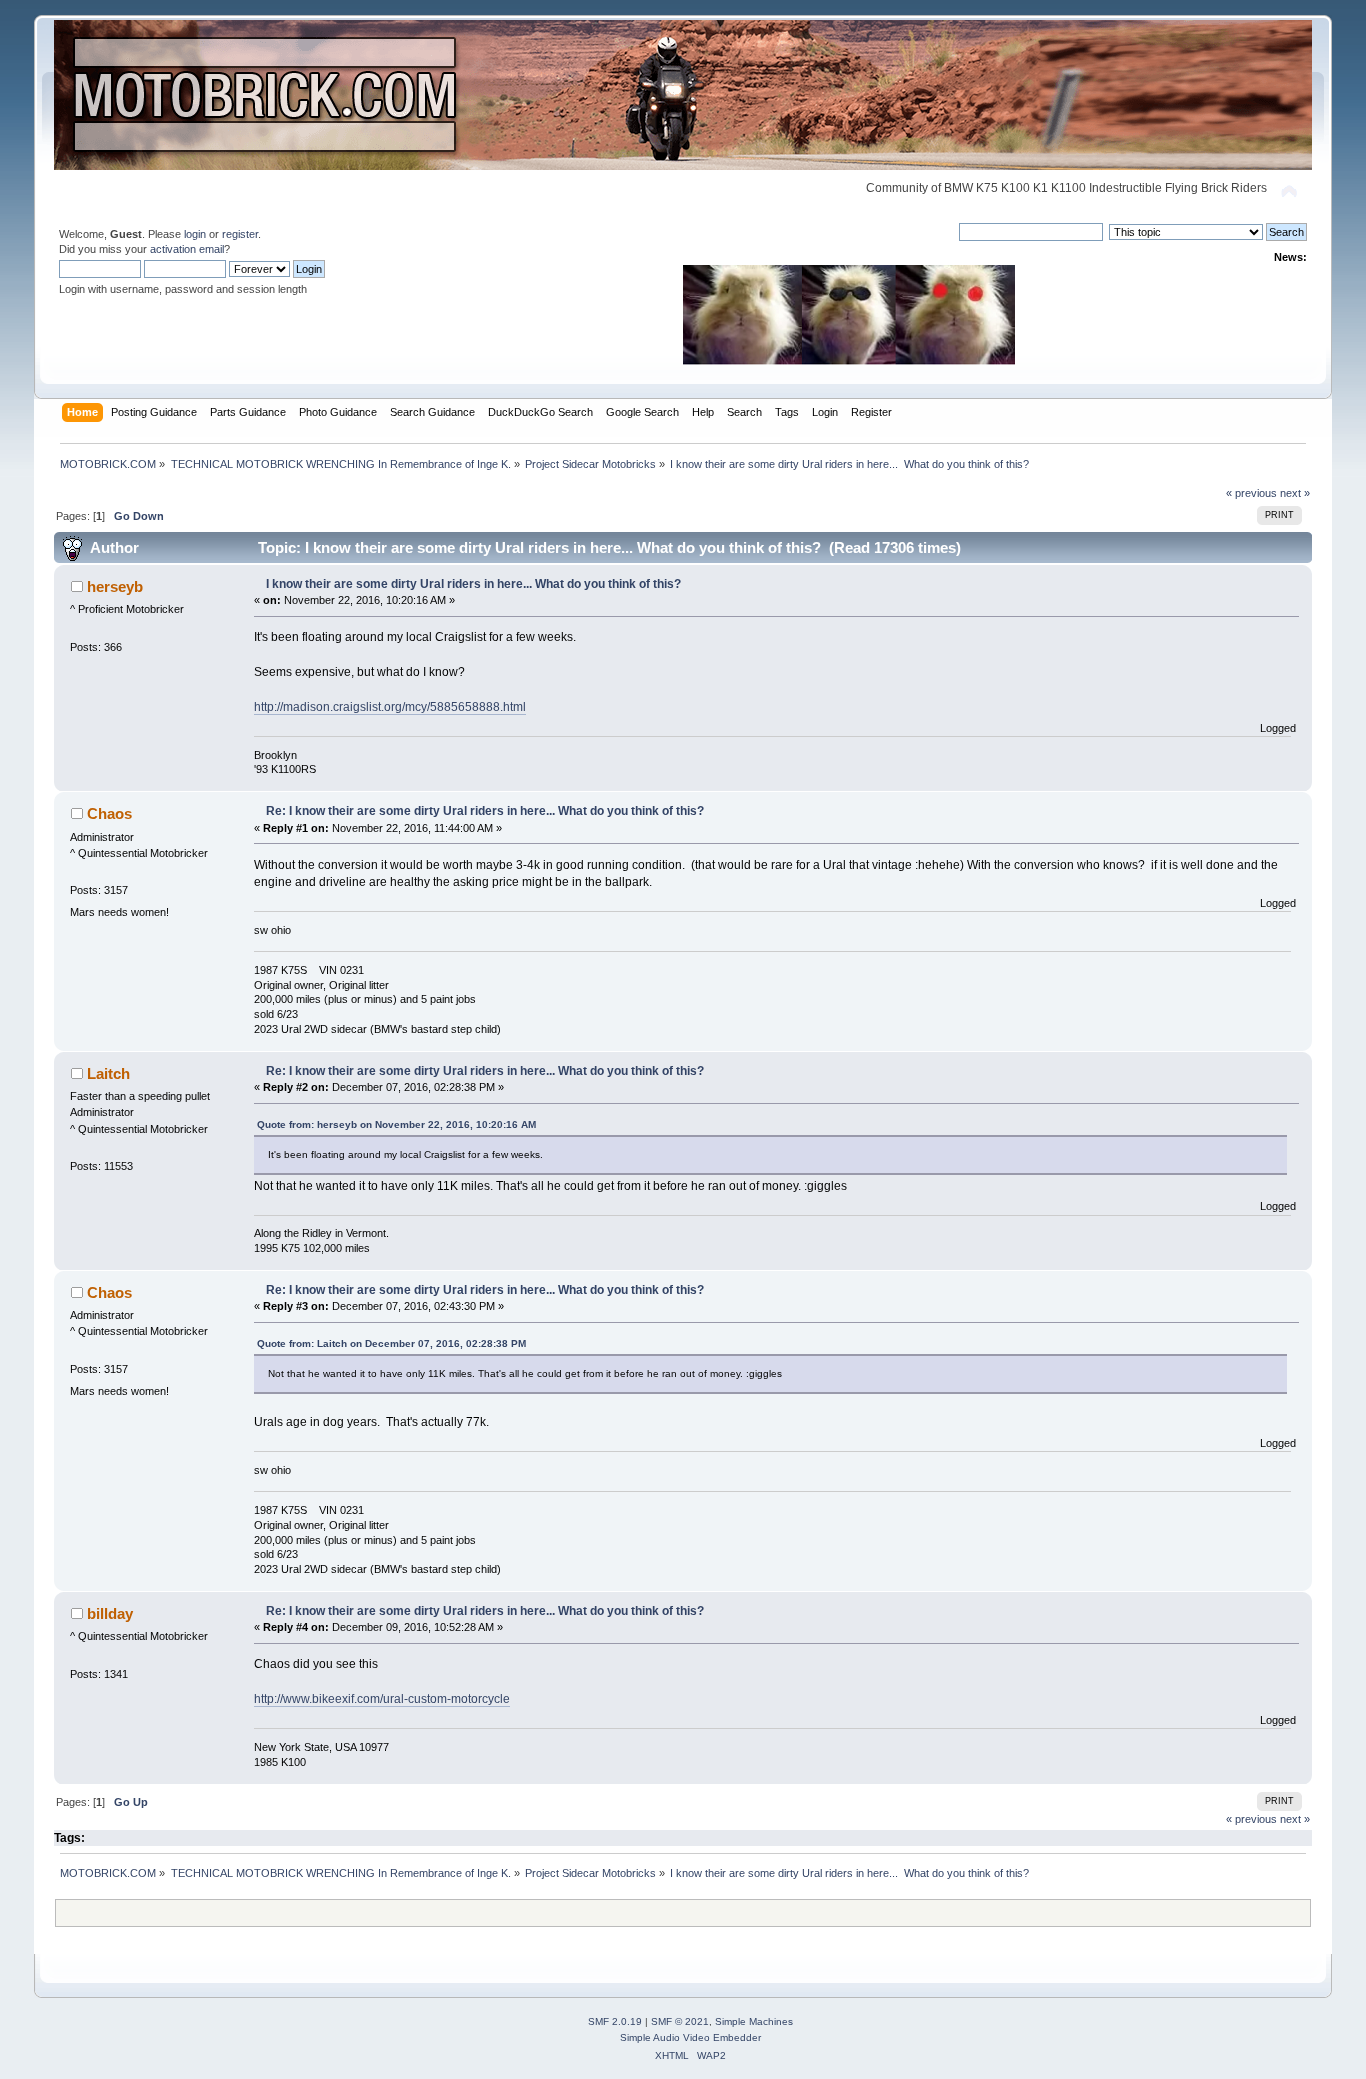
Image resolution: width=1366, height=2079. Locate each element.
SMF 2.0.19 (615, 2021)
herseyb (115, 586)
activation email (187, 249)
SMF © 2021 (680, 2021)
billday (110, 1613)
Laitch (108, 1073)
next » (1295, 493)
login (195, 234)
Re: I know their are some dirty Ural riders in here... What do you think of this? (485, 811)
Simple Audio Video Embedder (690, 2037)
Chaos (109, 813)
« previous (1251, 493)
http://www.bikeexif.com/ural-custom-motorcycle (382, 1699)
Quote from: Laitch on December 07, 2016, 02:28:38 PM (391, 1343)
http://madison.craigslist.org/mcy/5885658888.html (390, 707)
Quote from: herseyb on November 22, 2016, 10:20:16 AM (396, 1124)
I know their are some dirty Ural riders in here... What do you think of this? (473, 584)
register (240, 234)
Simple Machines (754, 2021)
